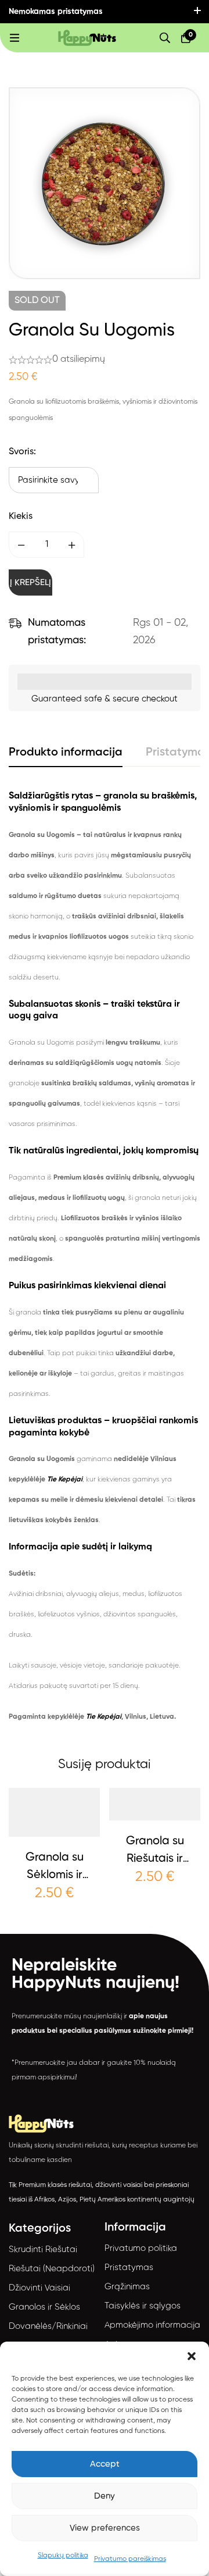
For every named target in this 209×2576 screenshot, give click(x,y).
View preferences (105, 2528)
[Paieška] (165, 38)
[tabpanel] (105, 1259)
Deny (105, 2496)
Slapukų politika (63, 2556)
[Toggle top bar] (197, 12)
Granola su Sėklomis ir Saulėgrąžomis (55, 1875)
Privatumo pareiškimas (130, 2559)
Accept (105, 2464)
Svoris (22, 452)
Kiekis (21, 516)
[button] (192, 2356)
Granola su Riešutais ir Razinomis (155, 1859)
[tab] (66, 753)
